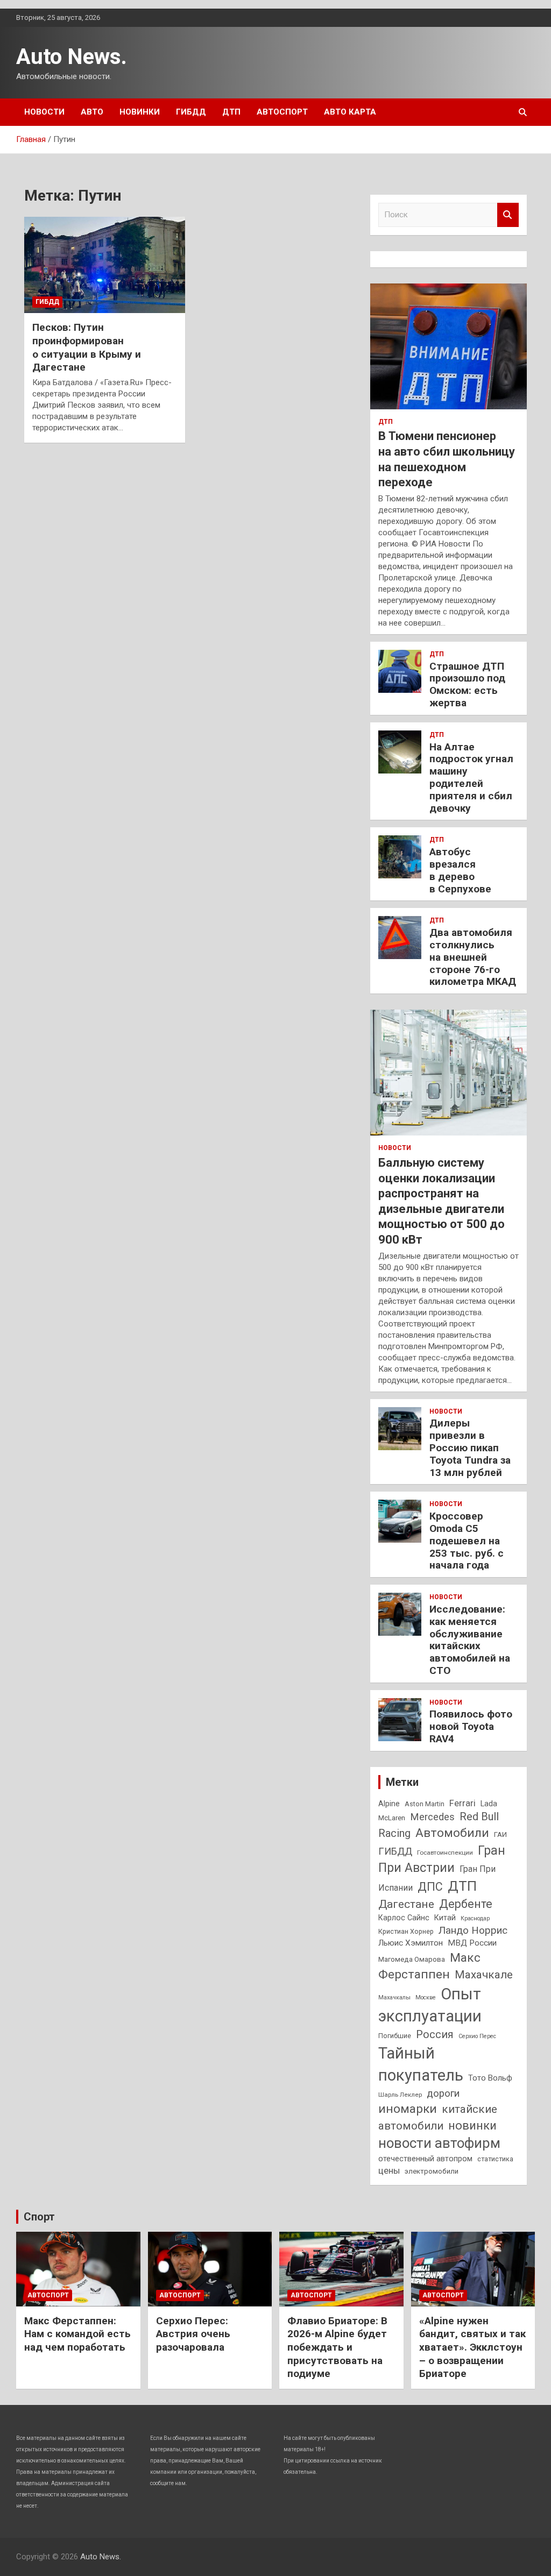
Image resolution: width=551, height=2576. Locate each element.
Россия (435, 2035)
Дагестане (406, 1904)
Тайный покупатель (421, 2064)
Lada (489, 1804)
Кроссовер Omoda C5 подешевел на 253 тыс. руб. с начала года (467, 1541)
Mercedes (432, 1817)
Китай (445, 1918)
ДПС (430, 1887)
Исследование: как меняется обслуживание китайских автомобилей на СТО (470, 1640)
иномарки (408, 2109)
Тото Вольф (490, 2078)
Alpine (389, 1804)
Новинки (140, 112)
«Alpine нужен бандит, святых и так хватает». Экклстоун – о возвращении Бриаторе (472, 2347)
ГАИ (500, 1835)
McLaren (392, 1818)
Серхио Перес (477, 2036)
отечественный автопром (425, 2159)
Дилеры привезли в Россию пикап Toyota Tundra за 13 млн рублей (470, 1447)
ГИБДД (191, 112)
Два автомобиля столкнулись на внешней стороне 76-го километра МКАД (473, 957)
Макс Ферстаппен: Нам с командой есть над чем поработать (77, 2334)
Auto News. (72, 57)
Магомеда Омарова (412, 1959)
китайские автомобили (438, 2117)
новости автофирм (439, 2143)
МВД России (472, 1943)
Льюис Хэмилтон (411, 1943)
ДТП (231, 112)
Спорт (39, 2217)
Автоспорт (282, 112)
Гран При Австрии (442, 1859)
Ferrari (462, 1803)
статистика (495, 2159)
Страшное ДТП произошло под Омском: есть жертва (467, 684)
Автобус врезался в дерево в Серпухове (460, 870)
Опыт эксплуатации (430, 2005)
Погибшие (395, 2036)
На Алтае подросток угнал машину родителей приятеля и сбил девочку (471, 778)
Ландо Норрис (473, 1930)
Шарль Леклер (400, 2095)
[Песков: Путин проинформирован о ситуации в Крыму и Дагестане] (105, 265)
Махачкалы (394, 1997)
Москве (426, 1997)
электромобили (432, 2171)
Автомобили (452, 1833)
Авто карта (350, 112)
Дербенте (466, 1904)
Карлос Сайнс (404, 1918)
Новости (44, 112)
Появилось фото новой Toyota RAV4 (471, 1726)
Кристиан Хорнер (406, 1931)
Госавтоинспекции (445, 1853)
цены (389, 2171)
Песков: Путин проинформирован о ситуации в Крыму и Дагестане (87, 347)
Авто (92, 112)
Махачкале (484, 1975)
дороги (443, 2094)
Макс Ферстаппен (429, 1966)
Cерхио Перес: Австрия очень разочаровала (193, 2334)
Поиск (508, 215)
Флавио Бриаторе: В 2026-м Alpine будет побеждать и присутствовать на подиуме (337, 2347)
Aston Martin (425, 1804)
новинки (472, 2126)
